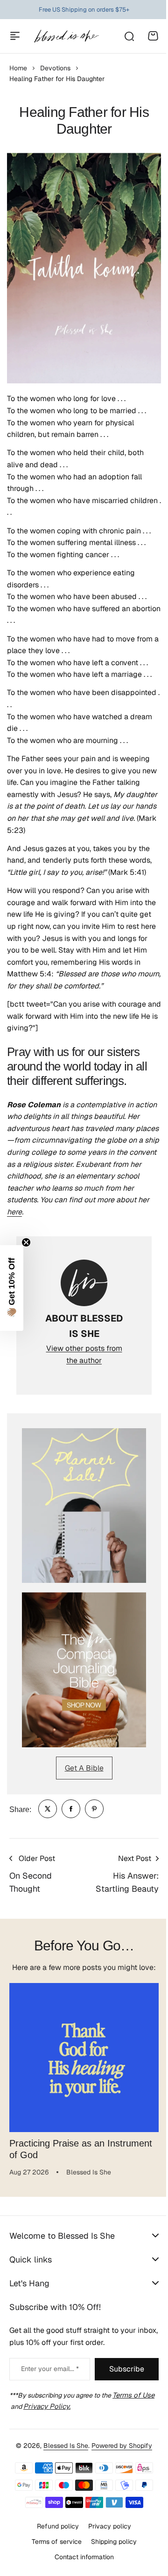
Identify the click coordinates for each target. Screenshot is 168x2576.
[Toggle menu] (15, 36)
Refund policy (55, 2526)
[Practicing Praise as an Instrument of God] (84, 2058)
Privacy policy (106, 2526)
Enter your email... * (50, 2369)
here (14, 1212)
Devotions (55, 68)
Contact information (80, 2556)
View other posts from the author (84, 1354)
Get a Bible (84, 1768)
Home (18, 68)
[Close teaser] (26, 1242)
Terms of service (53, 2542)
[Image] (84, 1506)
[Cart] (153, 36)
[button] (12, 1288)
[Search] (129, 36)
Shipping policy (110, 2542)
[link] (48, 1809)
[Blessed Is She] (66, 36)
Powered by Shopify (119, 2446)
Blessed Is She (63, 2446)
